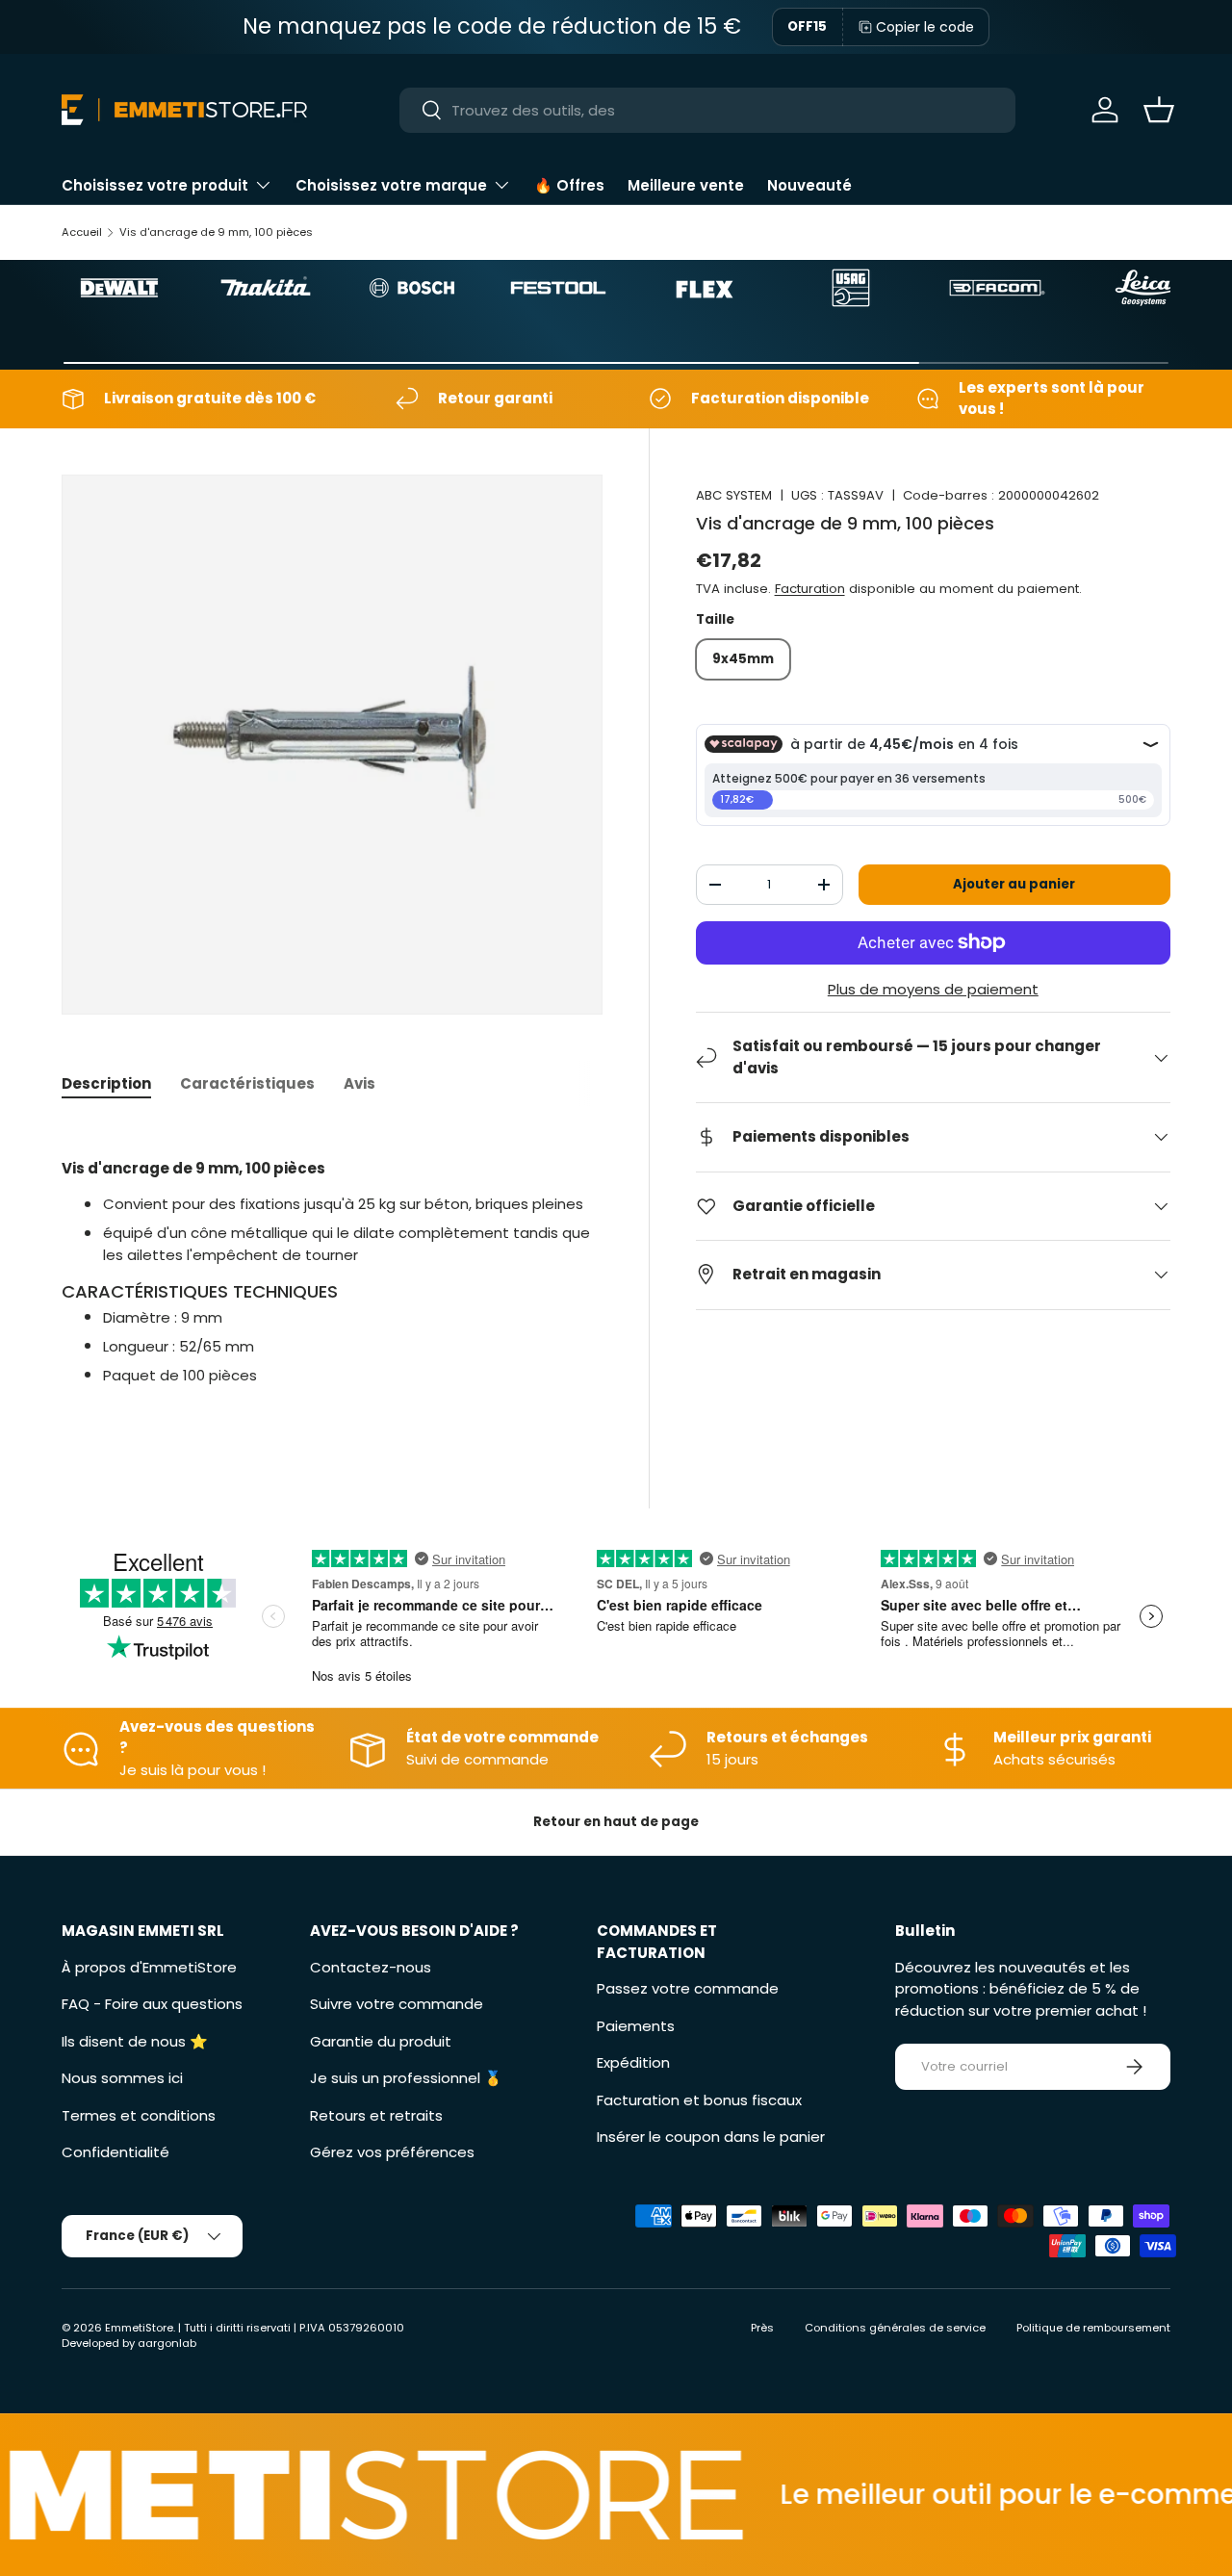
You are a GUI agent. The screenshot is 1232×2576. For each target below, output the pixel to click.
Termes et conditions (139, 2115)
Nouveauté (809, 185)
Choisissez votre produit (155, 185)
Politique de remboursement (1093, 2328)
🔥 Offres (569, 185)
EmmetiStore (139, 2328)
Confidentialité (115, 2152)
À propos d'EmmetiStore (149, 1967)
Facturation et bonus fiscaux (699, 2100)
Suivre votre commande (397, 2004)
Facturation (810, 589)
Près (762, 2328)
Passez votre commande (688, 1988)
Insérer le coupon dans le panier (711, 2137)
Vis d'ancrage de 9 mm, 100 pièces (216, 232)
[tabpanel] (332, 1272)
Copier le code (925, 27)
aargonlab (167, 2343)
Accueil (82, 232)
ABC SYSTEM (734, 495)
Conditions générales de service (895, 2328)
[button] (1159, 110)
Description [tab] (106, 1083)
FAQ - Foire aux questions (152, 2004)
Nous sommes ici (122, 2078)
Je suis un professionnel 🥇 (406, 2078)
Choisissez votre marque (391, 185)
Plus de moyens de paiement (933, 989)
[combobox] (708, 110)
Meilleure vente (686, 185)
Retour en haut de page (616, 1822)
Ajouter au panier (1014, 884)
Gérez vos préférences (392, 2152)
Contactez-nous (371, 1967)
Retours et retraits (376, 2115)
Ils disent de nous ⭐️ (135, 2041)
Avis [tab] (359, 1083)
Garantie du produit (381, 2041)
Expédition (633, 2062)
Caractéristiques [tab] (247, 1083)
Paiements (636, 2026)
